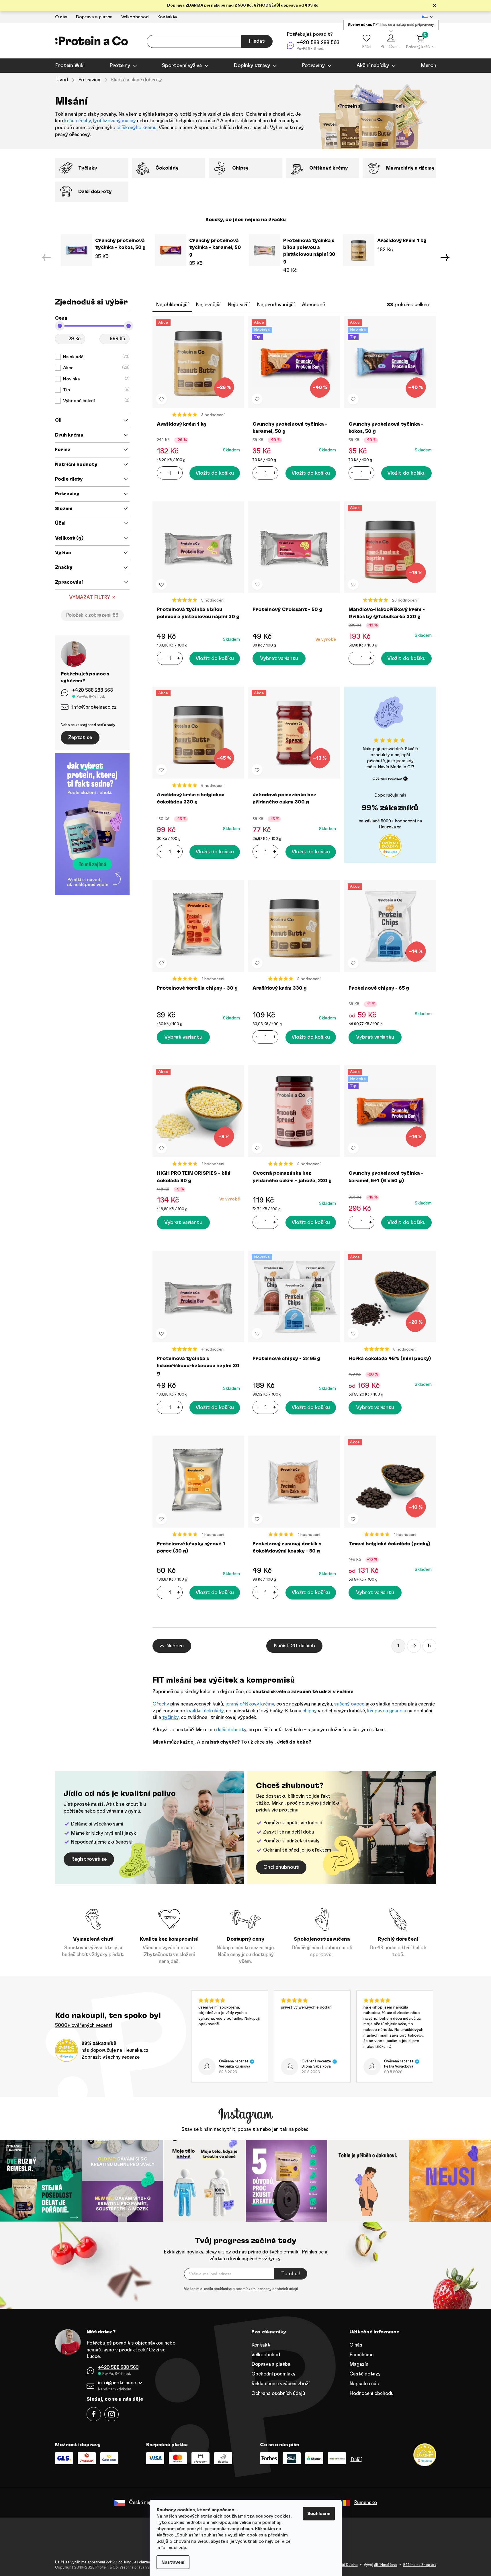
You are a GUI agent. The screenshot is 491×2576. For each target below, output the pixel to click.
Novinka (96, 379)
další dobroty (231, 1730)
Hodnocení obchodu (371, 2393)
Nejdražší (239, 305)
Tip (96, 390)
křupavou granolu (387, 1711)
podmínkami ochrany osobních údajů (267, 2289)
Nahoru (175, 1646)
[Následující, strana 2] (414, 1646)
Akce (96, 368)
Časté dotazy (365, 2374)
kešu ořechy (78, 121)
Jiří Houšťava (386, 2565)
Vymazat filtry (90, 597)
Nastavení (173, 2562)
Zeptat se (80, 738)
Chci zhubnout (281, 1867)
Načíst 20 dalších (294, 1646)
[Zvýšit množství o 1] (179, 473)
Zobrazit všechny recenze (110, 2057)
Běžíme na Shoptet (420, 2565)
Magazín (359, 2364)
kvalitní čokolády (205, 1711)
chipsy (310, 1711)
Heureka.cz (390, 827)
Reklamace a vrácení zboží (280, 2384)
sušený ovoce (349, 1704)
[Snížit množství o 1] (161, 473)
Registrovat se (89, 1859)
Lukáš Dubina (347, 2565)
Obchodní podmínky (273, 2374)
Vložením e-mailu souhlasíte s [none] (241, 2289)
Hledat (257, 41)
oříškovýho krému (136, 128)
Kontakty (167, 17)
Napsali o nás (364, 2384)
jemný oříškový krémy (250, 1704)
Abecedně (313, 305)
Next (445, 258)
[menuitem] (70, 66)
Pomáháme (361, 2355)
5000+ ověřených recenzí (84, 2025)
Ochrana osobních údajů (278, 2393)
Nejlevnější (208, 305)
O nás (61, 17)
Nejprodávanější (276, 305)
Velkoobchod (135, 17)
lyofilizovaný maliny (115, 121)
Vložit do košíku (215, 473)
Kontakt (261, 2345)
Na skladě (96, 357)
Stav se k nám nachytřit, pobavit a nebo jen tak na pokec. (245, 2129)
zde (182, 2548)
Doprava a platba (94, 17)
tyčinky (170, 1717)
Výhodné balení (96, 401)
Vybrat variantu (279, 659)
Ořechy (161, 1704)
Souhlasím (319, 2514)
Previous (46, 258)
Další (356, 2460)
